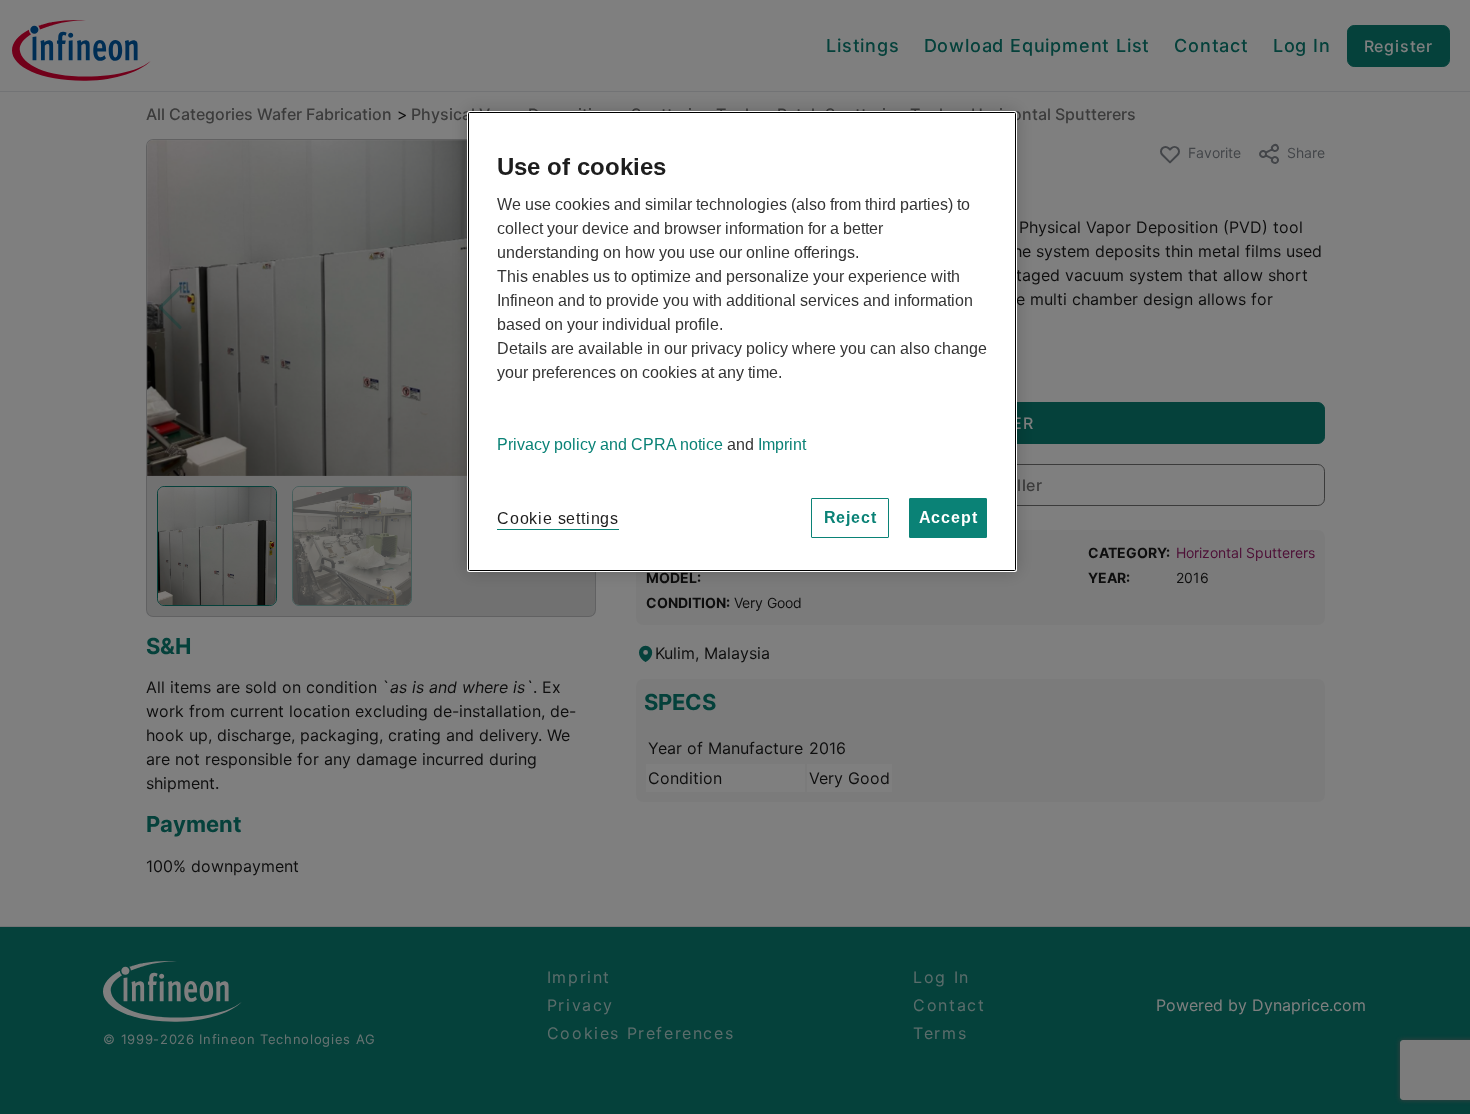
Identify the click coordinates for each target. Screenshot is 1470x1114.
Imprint (782, 444)
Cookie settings (558, 518)
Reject (850, 517)
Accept (948, 517)
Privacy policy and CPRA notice (610, 444)
